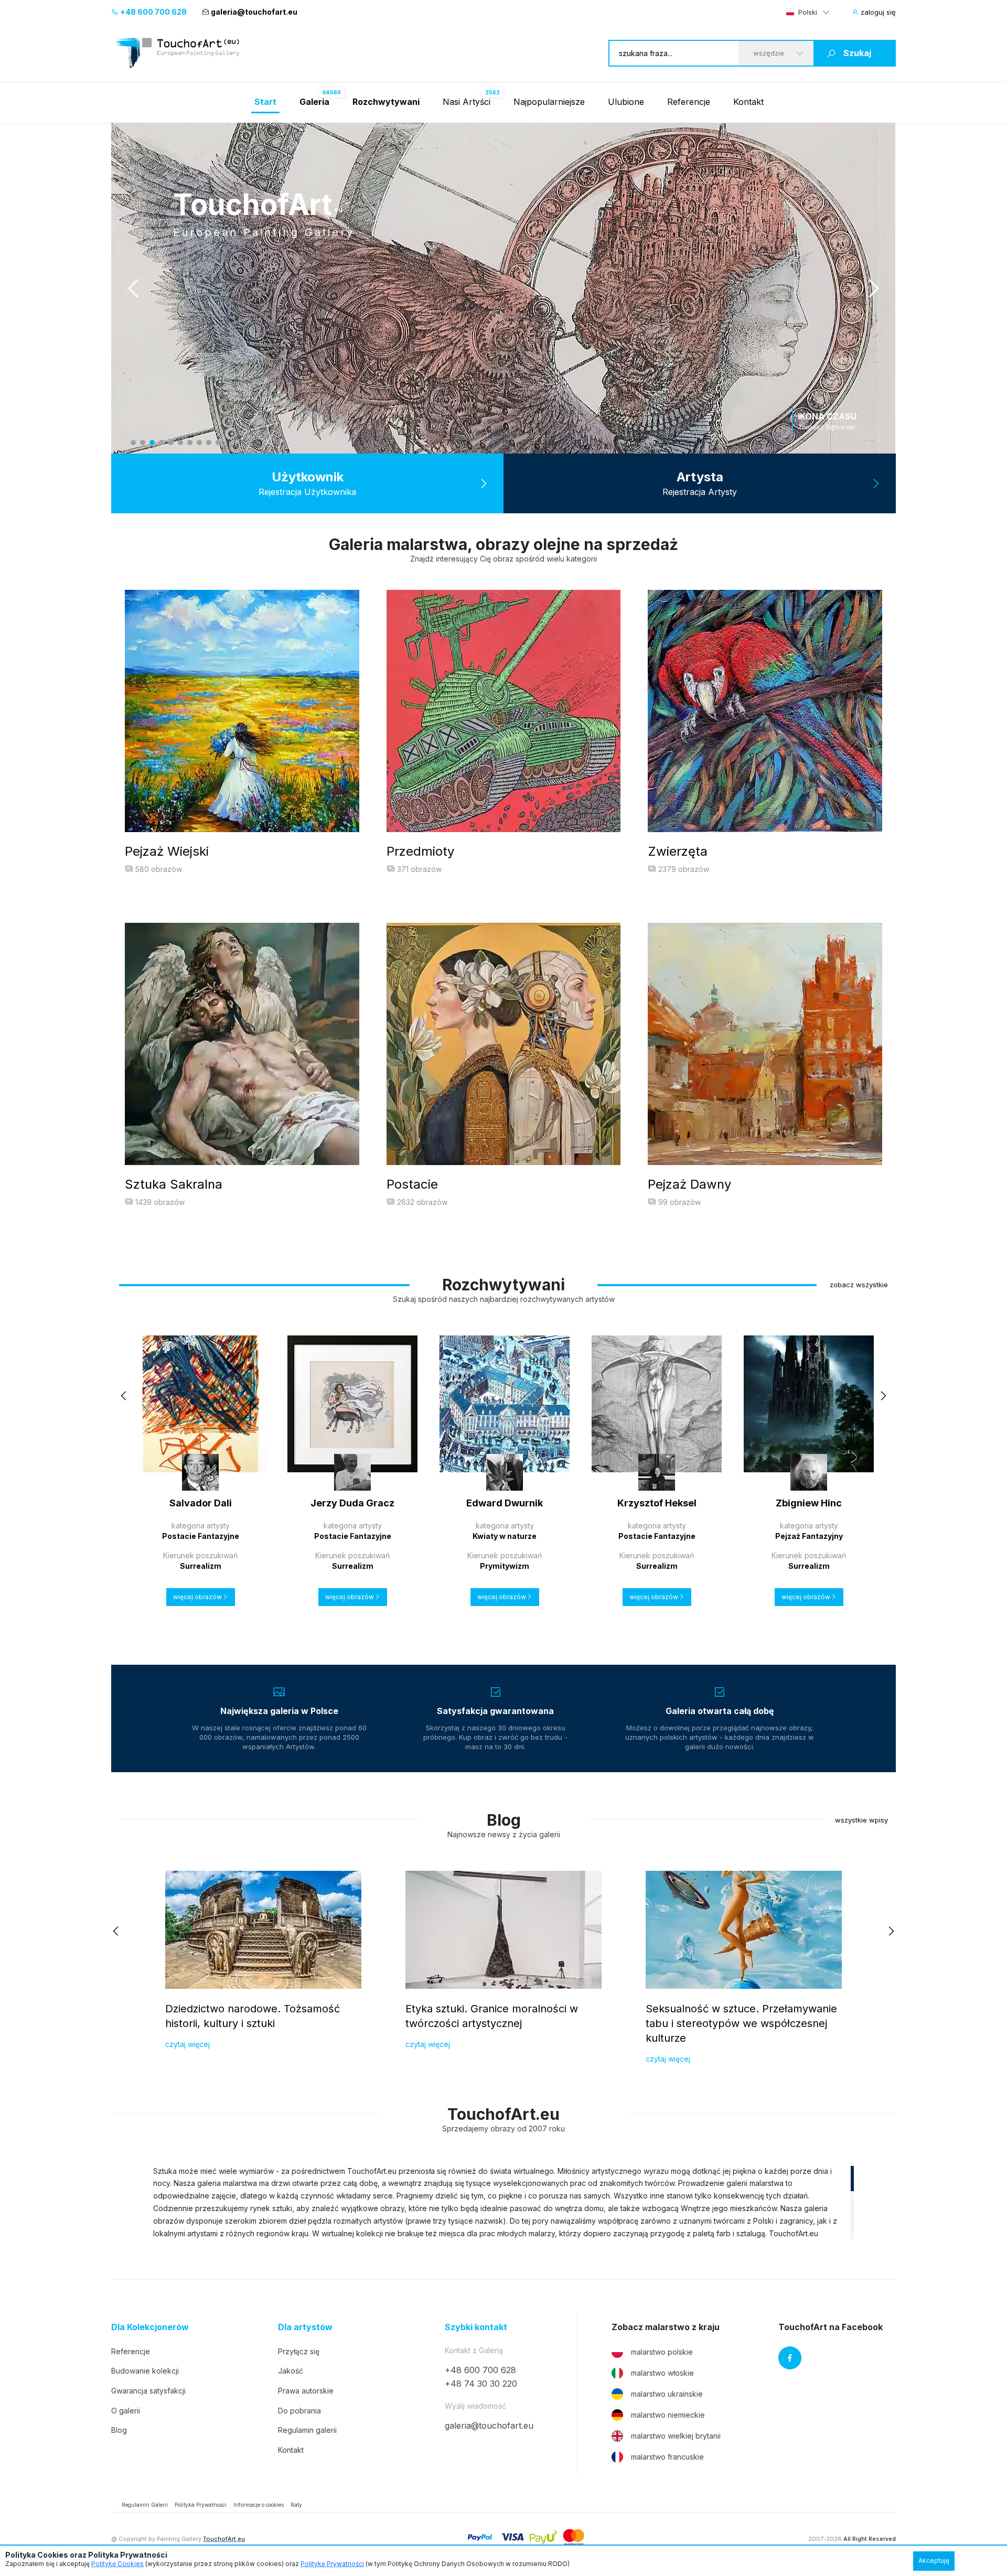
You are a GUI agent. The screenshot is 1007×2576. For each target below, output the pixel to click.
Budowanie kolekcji (145, 2371)
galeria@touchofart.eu (254, 12)
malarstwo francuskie (667, 2457)
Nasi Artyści (467, 102)
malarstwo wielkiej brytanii (676, 2436)
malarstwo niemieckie (668, 2415)
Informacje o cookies (259, 2505)
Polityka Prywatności (201, 2505)
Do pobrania (299, 2411)
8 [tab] (199, 443)
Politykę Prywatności (332, 2564)
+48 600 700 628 (153, 12)
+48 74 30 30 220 (481, 2384)
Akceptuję (934, 2561)
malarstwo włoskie (662, 2373)
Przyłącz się (299, 2351)
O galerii (126, 2411)
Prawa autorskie (306, 2391)
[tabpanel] (504, 288)
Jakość (291, 2371)
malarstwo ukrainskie (667, 2394)
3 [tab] (152, 443)
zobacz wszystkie (859, 1285)
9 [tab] (209, 443)
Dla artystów (305, 2327)
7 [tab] (190, 443)
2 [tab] (143, 443)
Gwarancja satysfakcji (148, 2391)
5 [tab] (171, 443)
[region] (504, 2202)
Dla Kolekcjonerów (150, 2327)
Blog (119, 2430)
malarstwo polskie (662, 2352)
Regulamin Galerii (145, 2505)
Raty (296, 2505)
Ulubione (626, 102)
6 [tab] (180, 443)
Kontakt (748, 102)
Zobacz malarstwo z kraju (666, 2327)
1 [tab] (133, 443)
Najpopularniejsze (549, 102)
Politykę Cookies (117, 2564)
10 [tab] (218, 443)
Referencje (689, 102)
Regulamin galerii (307, 2430)
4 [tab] (162, 443)
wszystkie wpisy (861, 1820)
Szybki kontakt (476, 2327)
